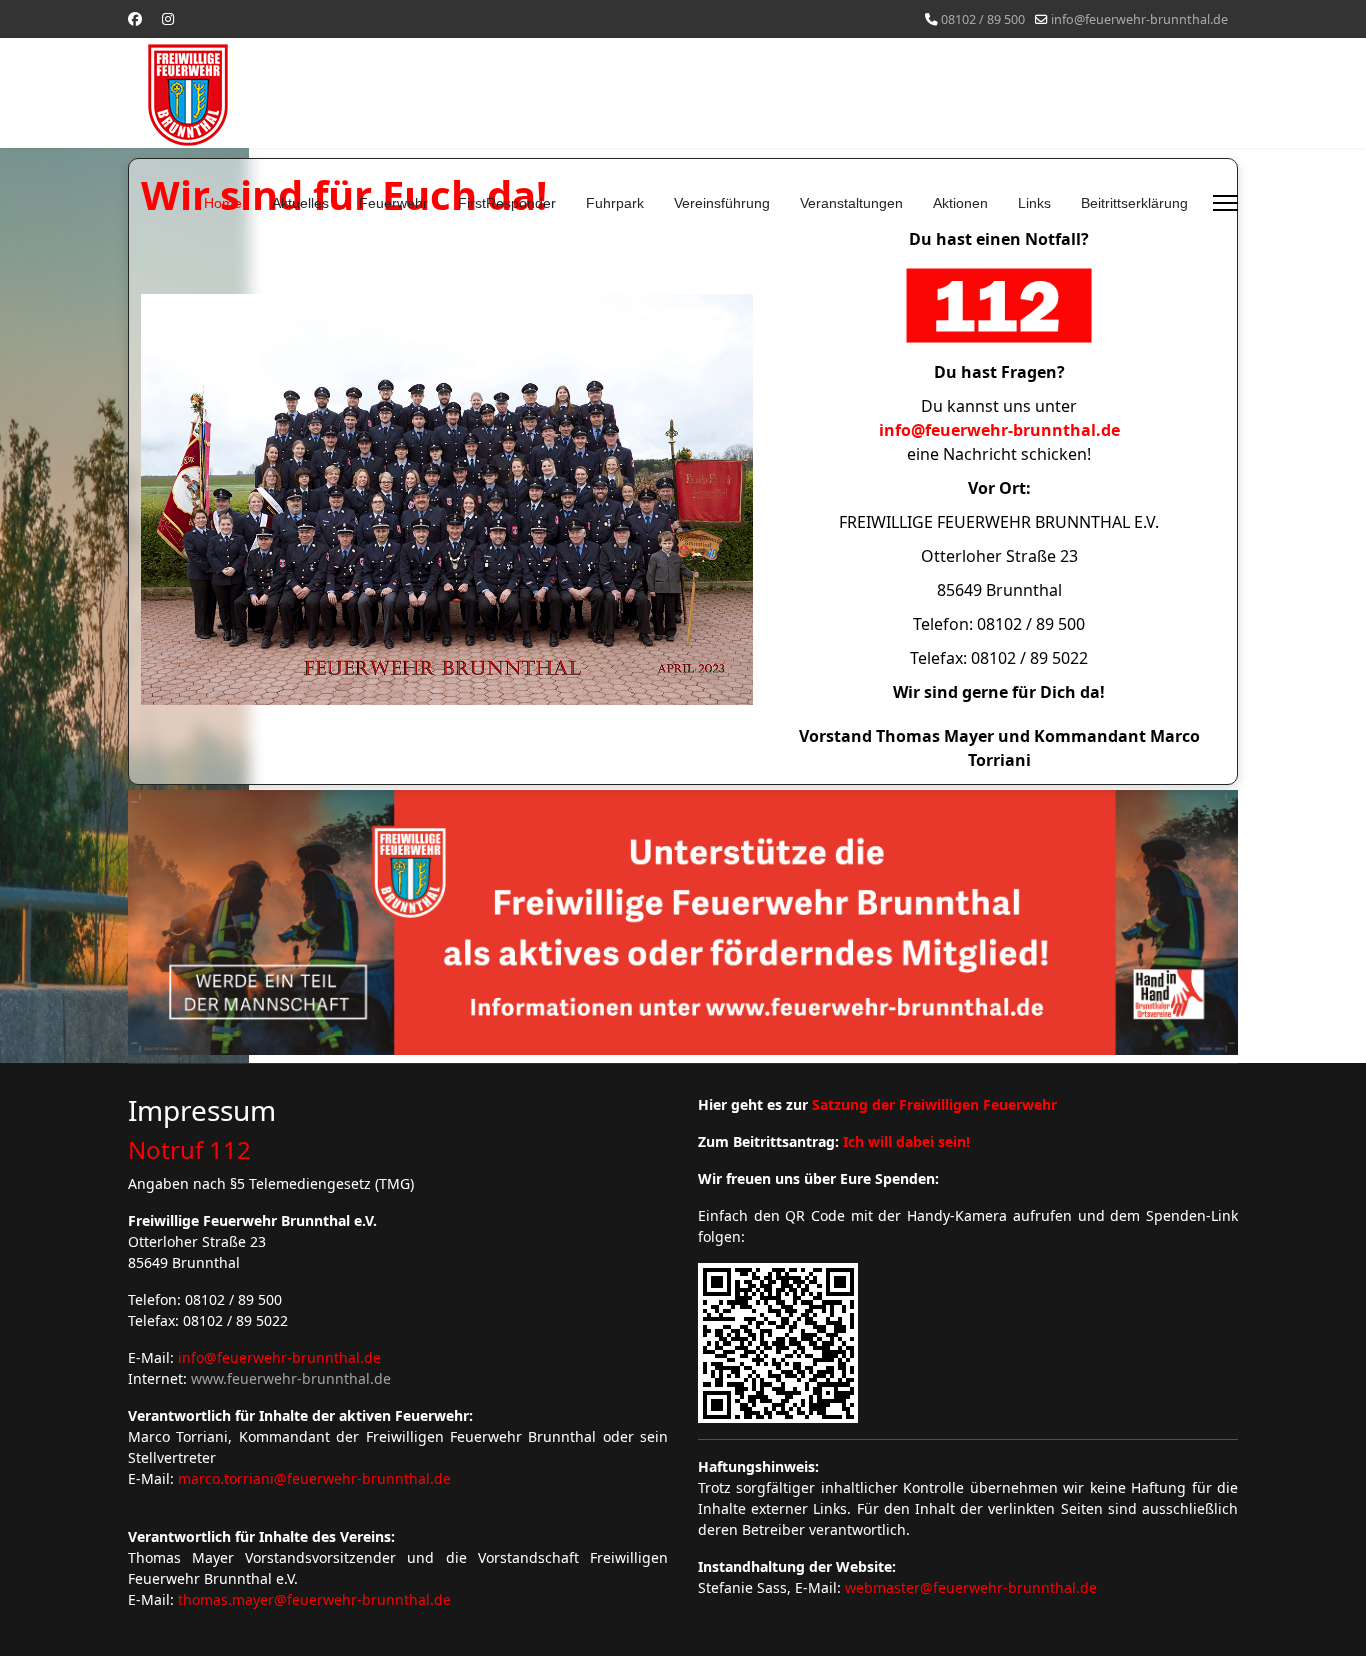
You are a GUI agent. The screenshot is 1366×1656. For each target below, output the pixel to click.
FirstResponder (507, 203)
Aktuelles (300, 203)
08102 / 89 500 (983, 19)
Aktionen (960, 203)
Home (223, 203)
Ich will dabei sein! (906, 1141)
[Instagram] (168, 18)
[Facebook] (135, 18)
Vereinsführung (722, 203)
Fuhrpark (615, 203)
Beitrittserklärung (1134, 203)
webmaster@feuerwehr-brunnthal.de (971, 1587)
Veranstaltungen (851, 203)
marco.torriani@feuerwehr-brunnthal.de (314, 1478)
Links (1034, 203)
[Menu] (1225, 203)
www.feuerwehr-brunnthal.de (291, 1378)
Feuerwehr (393, 203)
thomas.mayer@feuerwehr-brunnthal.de (314, 1599)
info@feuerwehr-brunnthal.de (1139, 19)
